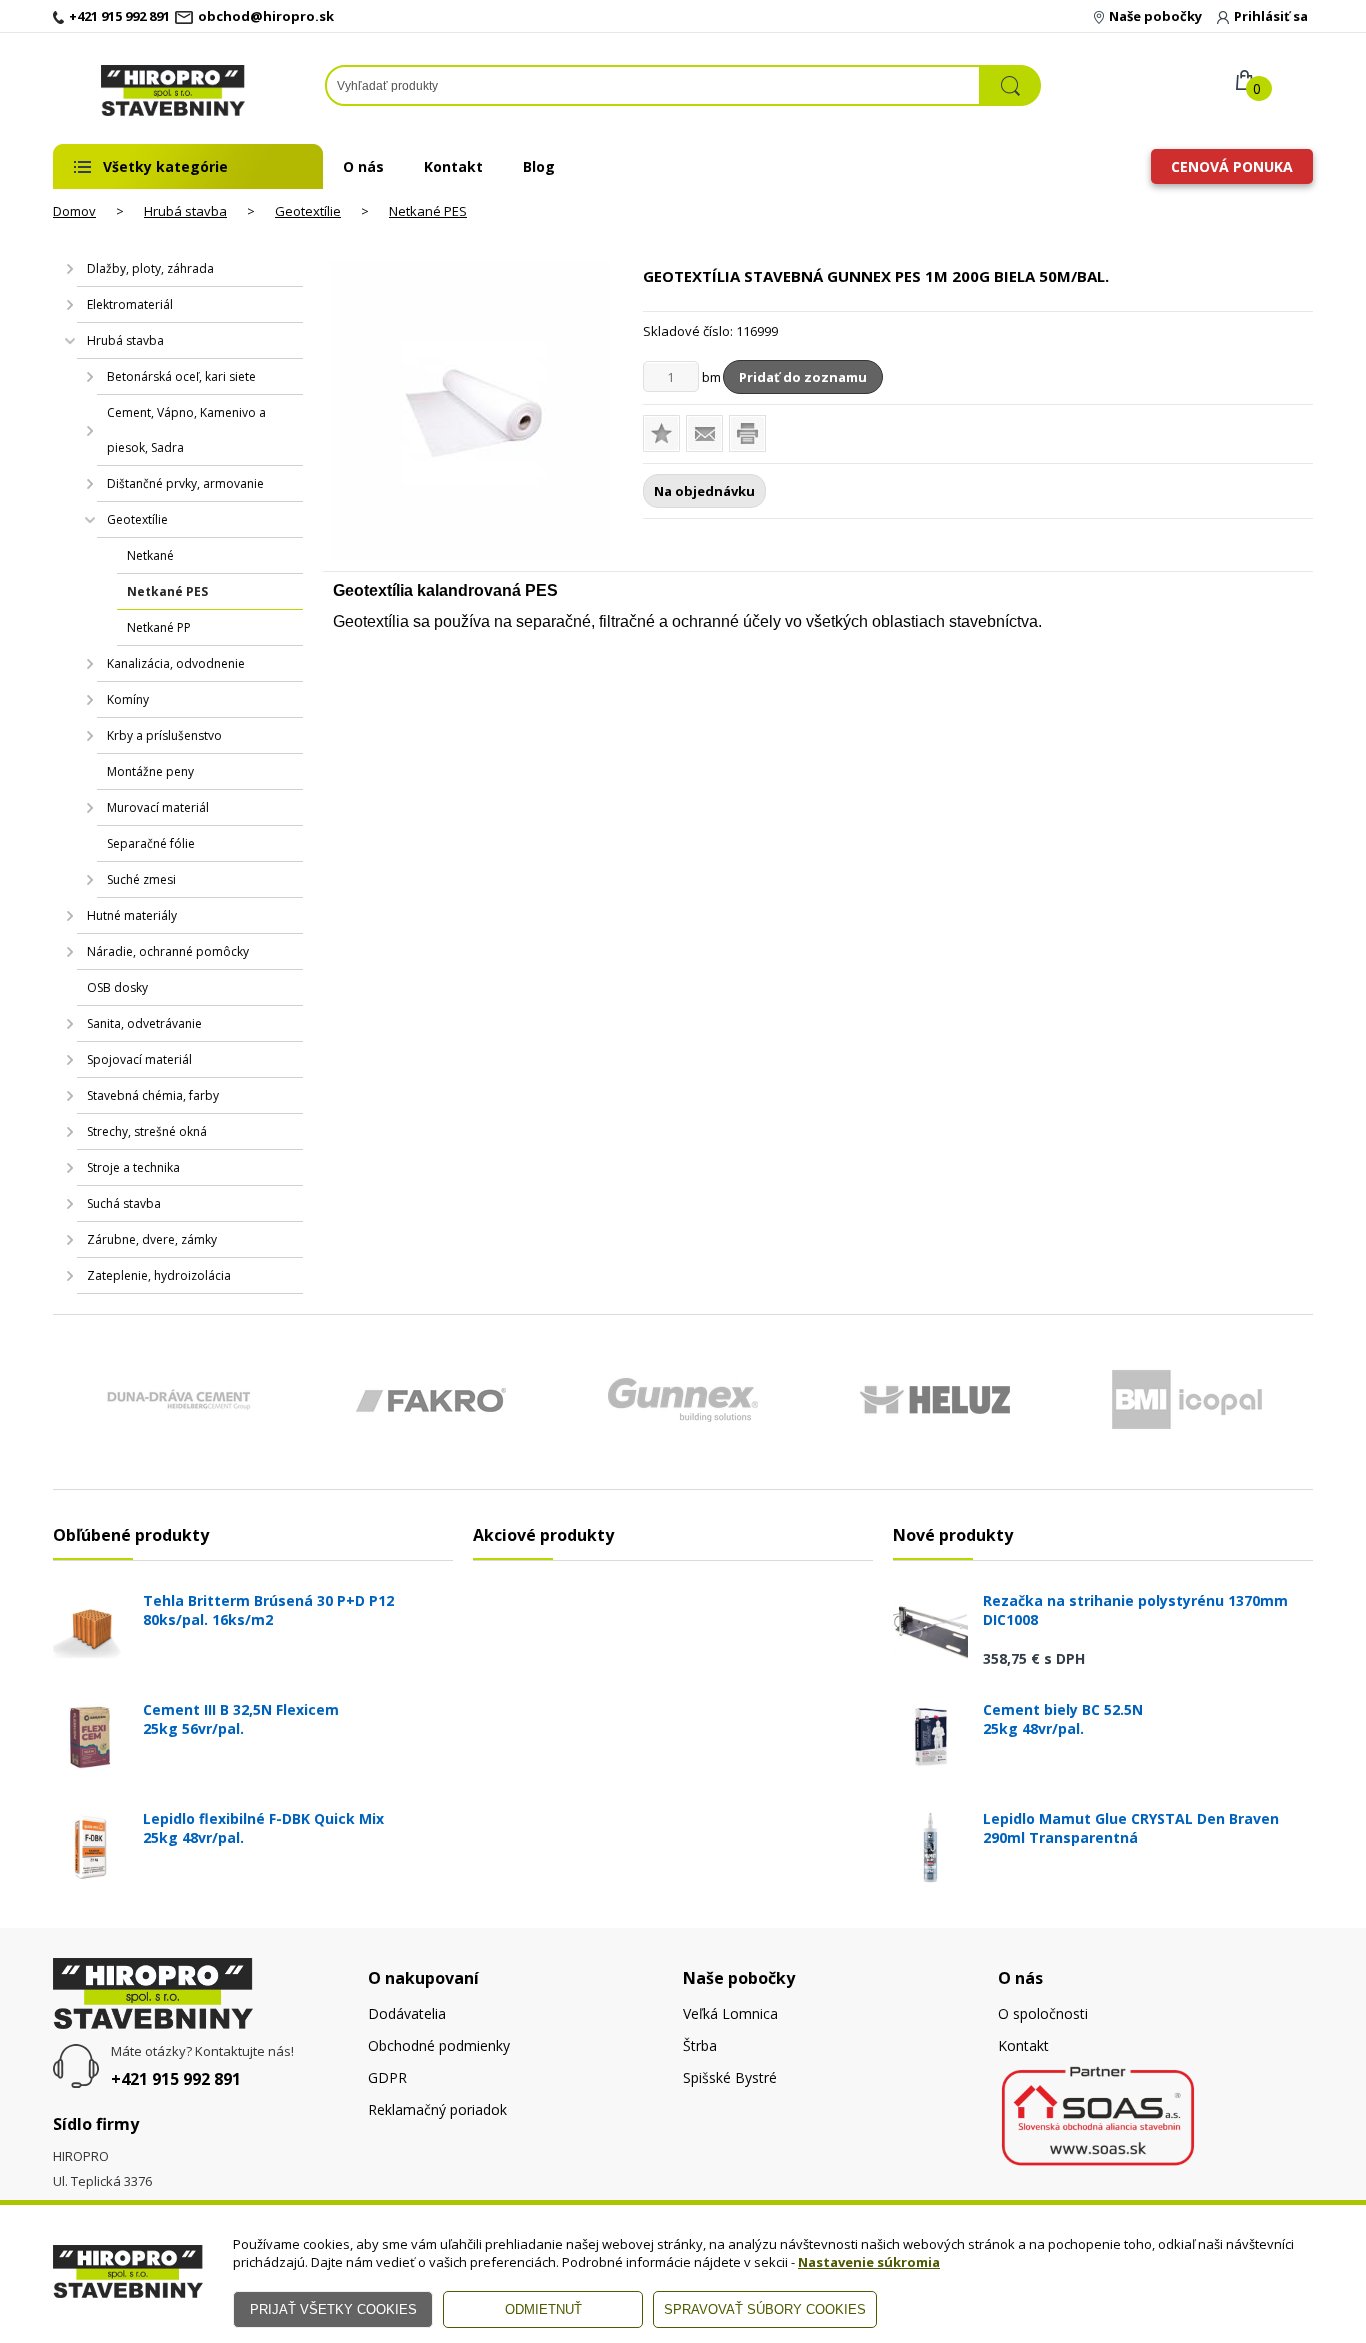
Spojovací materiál (139, 1059)
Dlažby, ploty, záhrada (150, 268)
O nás (363, 166)
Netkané (150, 555)
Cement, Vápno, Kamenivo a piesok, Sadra (186, 430)
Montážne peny (150, 771)
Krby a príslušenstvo (164, 735)
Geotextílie (308, 211)
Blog (539, 166)
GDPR (387, 2077)
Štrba (700, 2045)
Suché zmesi (141, 879)
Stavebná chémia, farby (153, 1095)
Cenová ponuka (1232, 166)
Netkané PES (428, 211)
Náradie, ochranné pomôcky (168, 951)
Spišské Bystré (730, 2077)
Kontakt (453, 166)
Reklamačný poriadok (437, 2109)
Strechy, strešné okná (147, 1131)
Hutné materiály (132, 915)
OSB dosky (117, 987)
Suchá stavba (124, 1203)
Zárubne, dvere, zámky (152, 1239)
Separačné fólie (151, 843)
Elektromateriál (130, 304)
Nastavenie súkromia (869, 2262)
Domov (74, 211)
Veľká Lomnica (730, 2013)
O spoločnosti (1043, 2013)
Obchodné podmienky (439, 2045)
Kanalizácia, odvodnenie (176, 663)
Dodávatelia (407, 2013)
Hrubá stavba (185, 211)
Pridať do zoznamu (803, 377)
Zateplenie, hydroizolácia (159, 1275)
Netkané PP (159, 627)
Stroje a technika (133, 1167)
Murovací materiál (158, 807)
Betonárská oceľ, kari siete (181, 376)
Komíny (128, 699)
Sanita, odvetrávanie (144, 1023)
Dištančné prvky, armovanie (185, 483)
